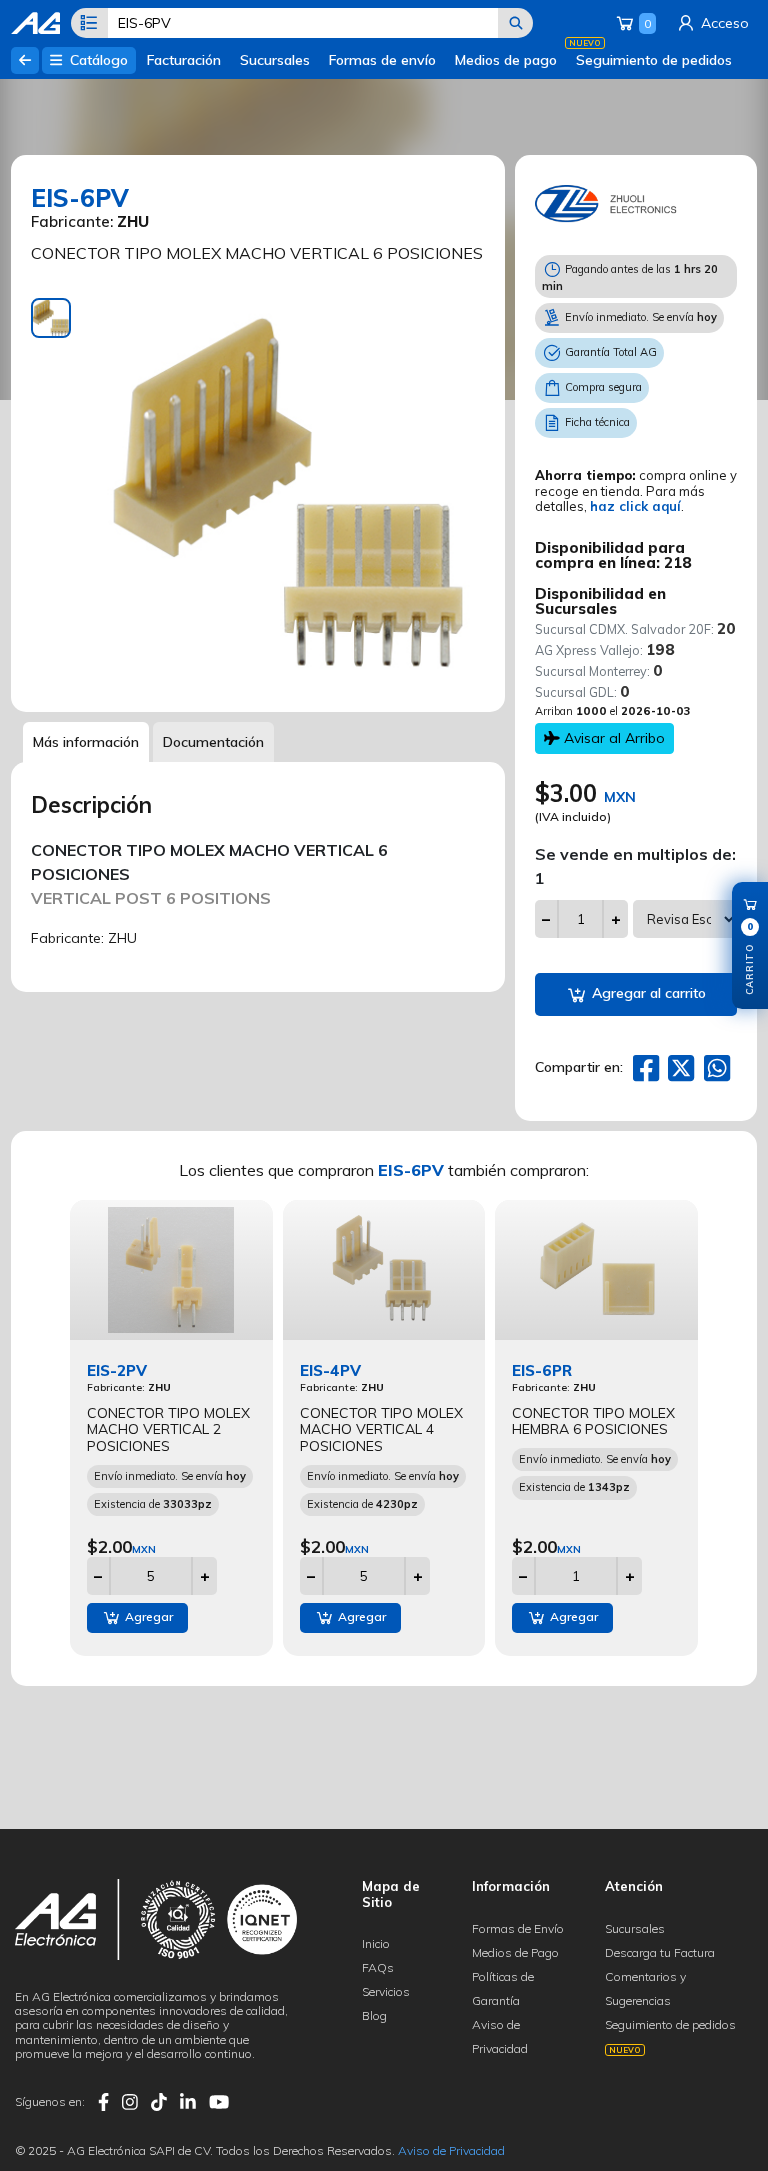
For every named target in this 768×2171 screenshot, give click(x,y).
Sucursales (275, 60)
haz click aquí (635, 506)
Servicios (386, 1991)
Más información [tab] (86, 742)
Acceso (723, 23)
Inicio (376, 1943)
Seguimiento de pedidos (654, 60)
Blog (374, 2015)
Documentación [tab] (213, 742)
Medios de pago (506, 60)
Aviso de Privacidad (451, 2150)
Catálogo (97, 60)
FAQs (378, 1967)
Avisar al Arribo (612, 738)
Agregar (147, 1616)
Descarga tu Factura (660, 1952)
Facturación (184, 60)
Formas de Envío (518, 1928)
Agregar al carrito (647, 993)
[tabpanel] (288, 495)
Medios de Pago (515, 1952)
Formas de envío (382, 60)
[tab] (51, 318)
